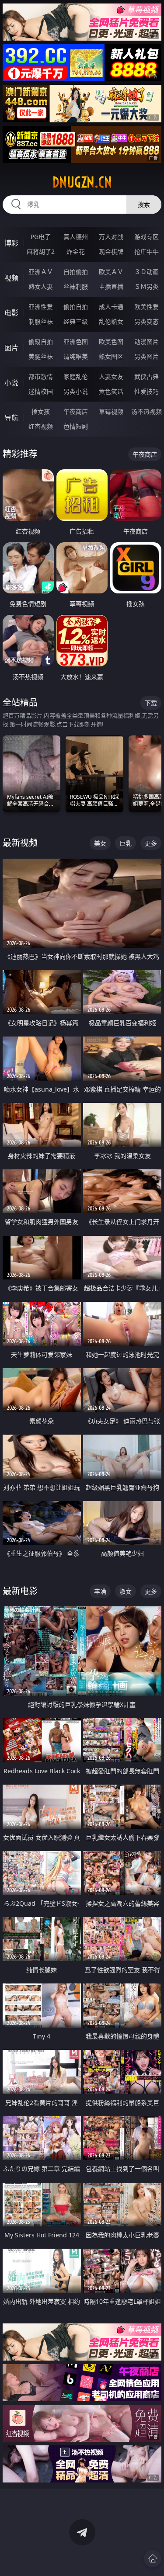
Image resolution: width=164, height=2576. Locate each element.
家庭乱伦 (76, 376)
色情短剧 (76, 426)
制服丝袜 (41, 321)
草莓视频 (111, 411)
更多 (151, 843)
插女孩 (41, 411)
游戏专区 (147, 237)
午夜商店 (76, 411)
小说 (11, 383)
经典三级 (76, 321)
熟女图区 (111, 356)
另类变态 (147, 321)
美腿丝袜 (41, 356)
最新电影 (20, 1591)
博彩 (11, 243)
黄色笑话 (111, 391)
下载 (151, 703)
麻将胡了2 (41, 251)
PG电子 (41, 237)
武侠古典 (147, 376)
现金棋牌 (111, 251)
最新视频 (20, 843)
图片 (11, 348)
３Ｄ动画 (147, 272)
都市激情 (41, 376)
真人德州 (76, 237)
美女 (100, 843)
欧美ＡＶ (111, 272)
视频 (11, 278)
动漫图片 (147, 342)
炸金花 (76, 251)
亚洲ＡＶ (41, 272)
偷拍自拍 (76, 307)
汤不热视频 (147, 411)
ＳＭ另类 (147, 286)
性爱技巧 (147, 391)
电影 (11, 313)
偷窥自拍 (41, 342)
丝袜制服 (76, 286)
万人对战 (111, 237)
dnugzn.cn (82, 182)
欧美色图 (111, 342)
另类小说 (76, 391)
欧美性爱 (147, 307)
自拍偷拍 (76, 272)
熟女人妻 (41, 286)
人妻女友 (111, 376)
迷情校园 (41, 391)
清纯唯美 (76, 356)
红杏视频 (41, 426)
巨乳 (126, 843)
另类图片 (147, 356)
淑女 (126, 1591)
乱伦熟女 (111, 321)
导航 (11, 418)
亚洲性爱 (41, 307)
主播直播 (111, 286)
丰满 (100, 1591)
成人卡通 (111, 307)
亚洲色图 (76, 342)
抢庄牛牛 (147, 251)
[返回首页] (153, 2559)
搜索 (144, 204)
